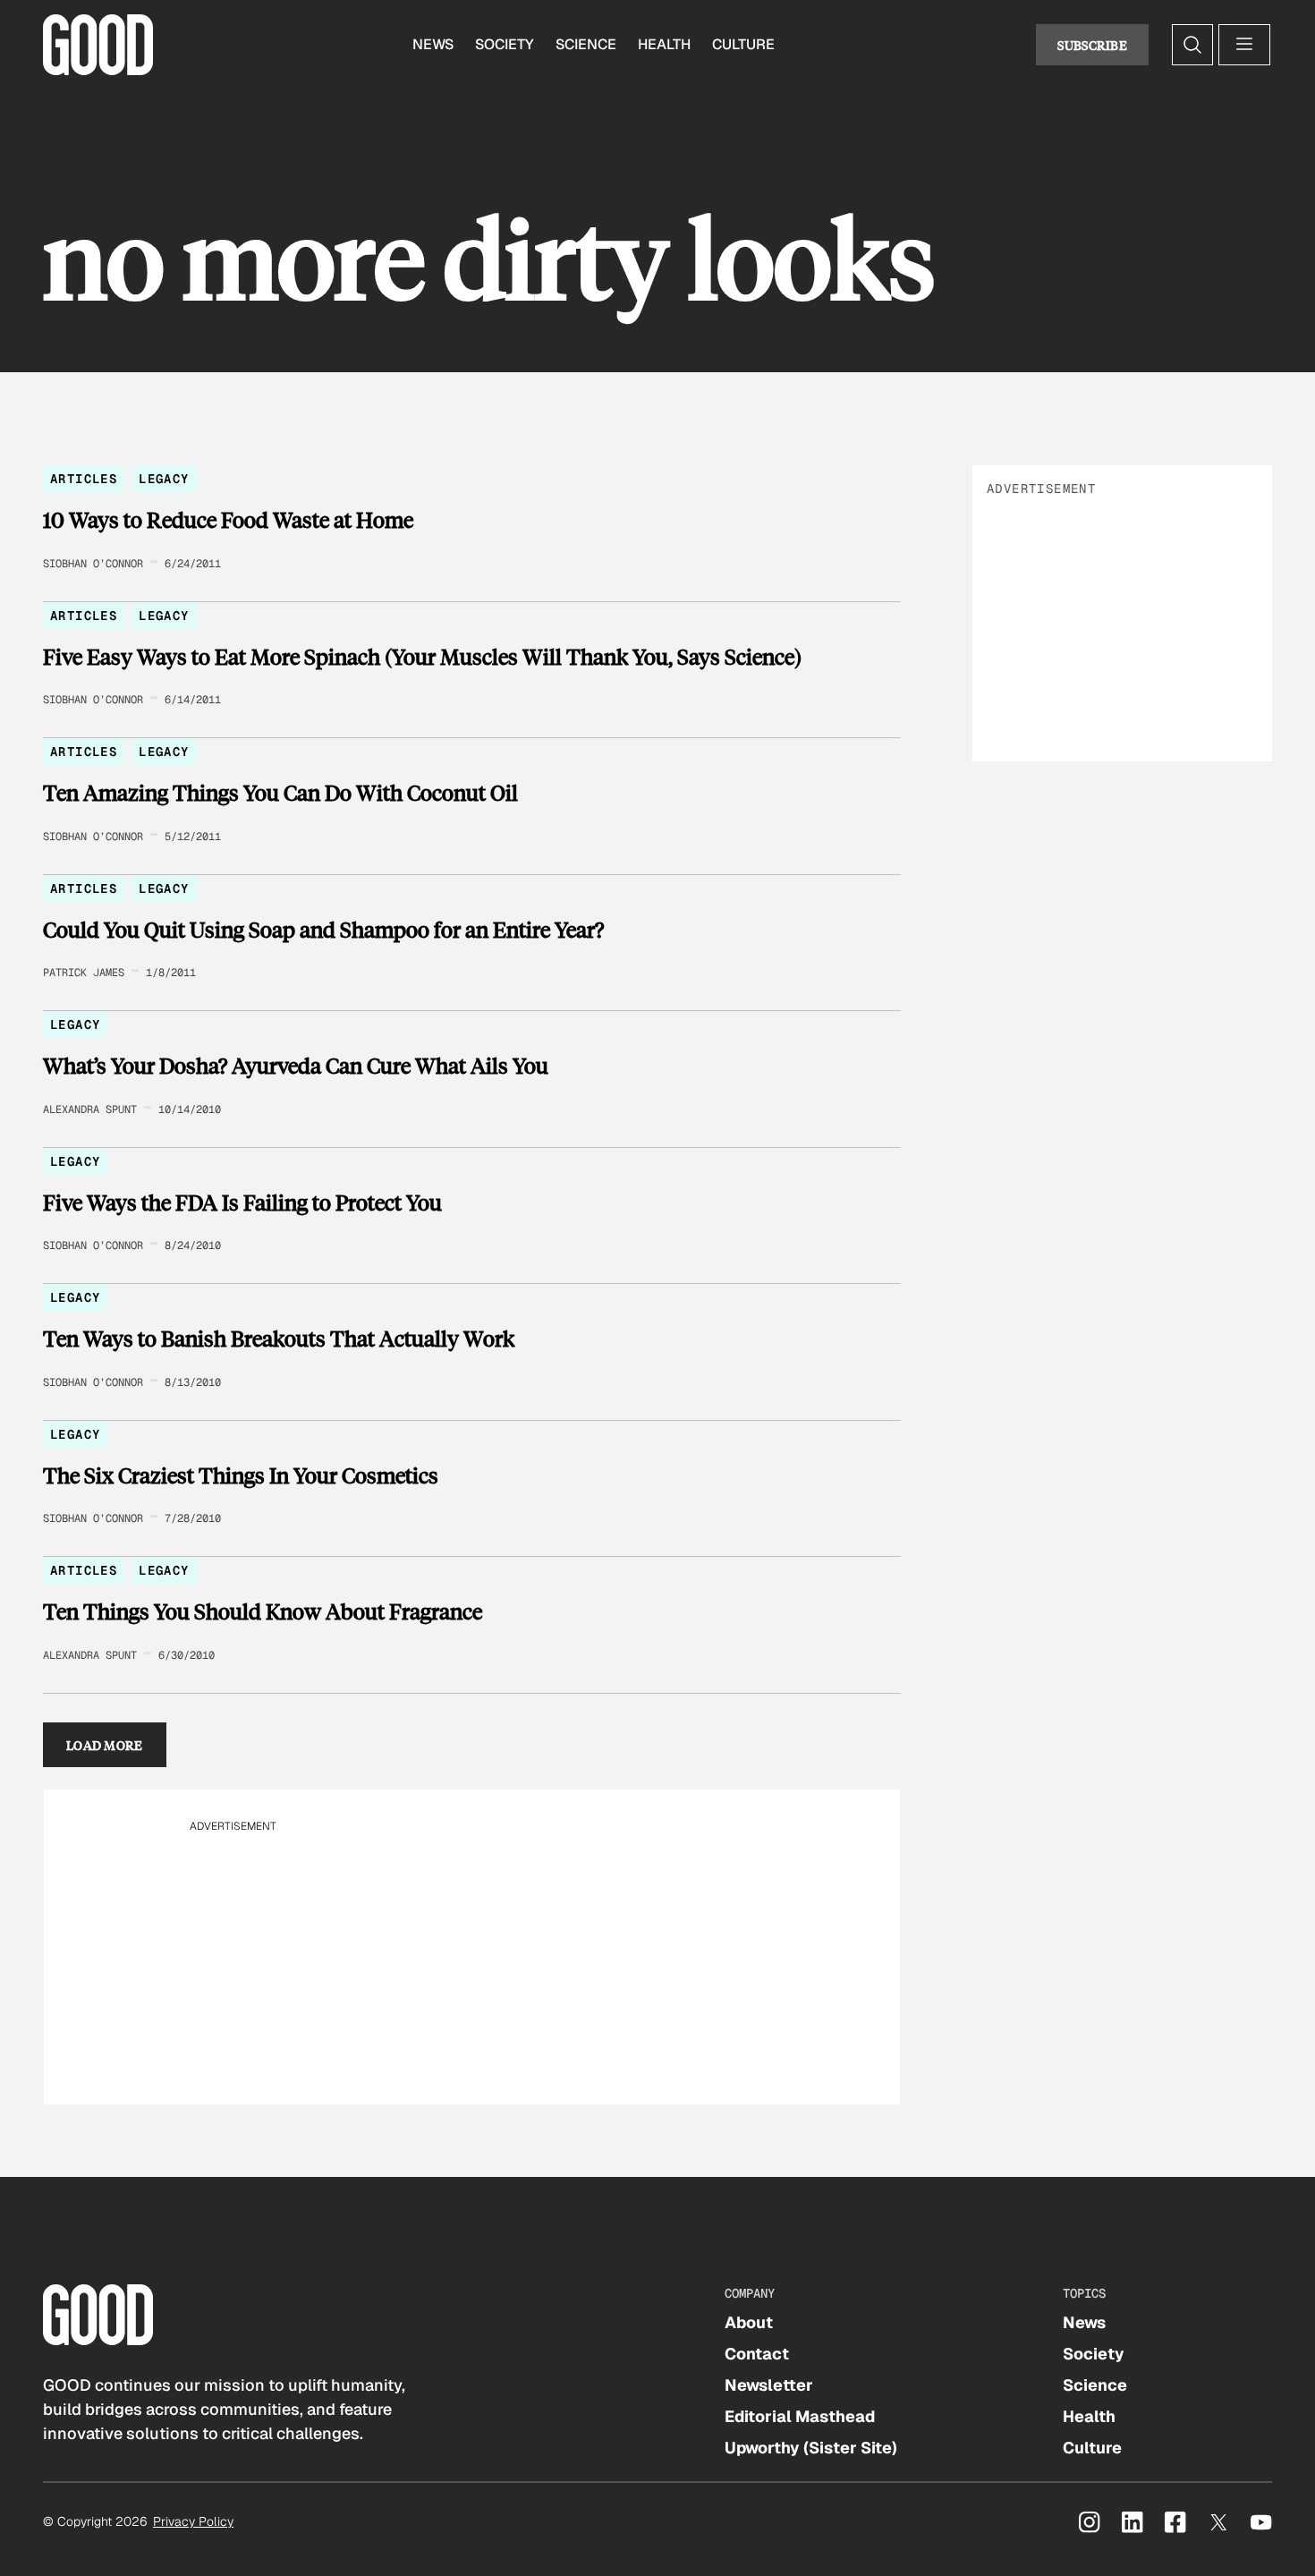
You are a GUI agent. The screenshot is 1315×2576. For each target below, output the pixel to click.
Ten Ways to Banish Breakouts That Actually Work (279, 1339)
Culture (743, 44)
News (433, 44)
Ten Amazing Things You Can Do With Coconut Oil (280, 793)
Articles (84, 479)
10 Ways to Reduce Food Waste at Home (228, 520)
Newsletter (769, 2385)
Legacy (164, 479)
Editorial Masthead (800, 2416)
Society (505, 44)
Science (586, 44)
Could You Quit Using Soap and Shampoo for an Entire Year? (323, 930)
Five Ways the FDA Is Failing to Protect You (242, 1203)
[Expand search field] (1192, 45)
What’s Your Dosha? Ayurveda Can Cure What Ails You (296, 1066)
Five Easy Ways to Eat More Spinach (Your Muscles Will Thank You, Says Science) (422, 657)
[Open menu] (1244, 45)
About (749, 2322)
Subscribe (1092, 45)
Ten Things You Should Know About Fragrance (263, 1611)
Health (664, 44)
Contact (757, 2354)
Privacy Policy (193, 2521)
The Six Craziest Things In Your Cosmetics (241, 1475)
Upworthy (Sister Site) (811, 2448)
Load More (105, 1745)
